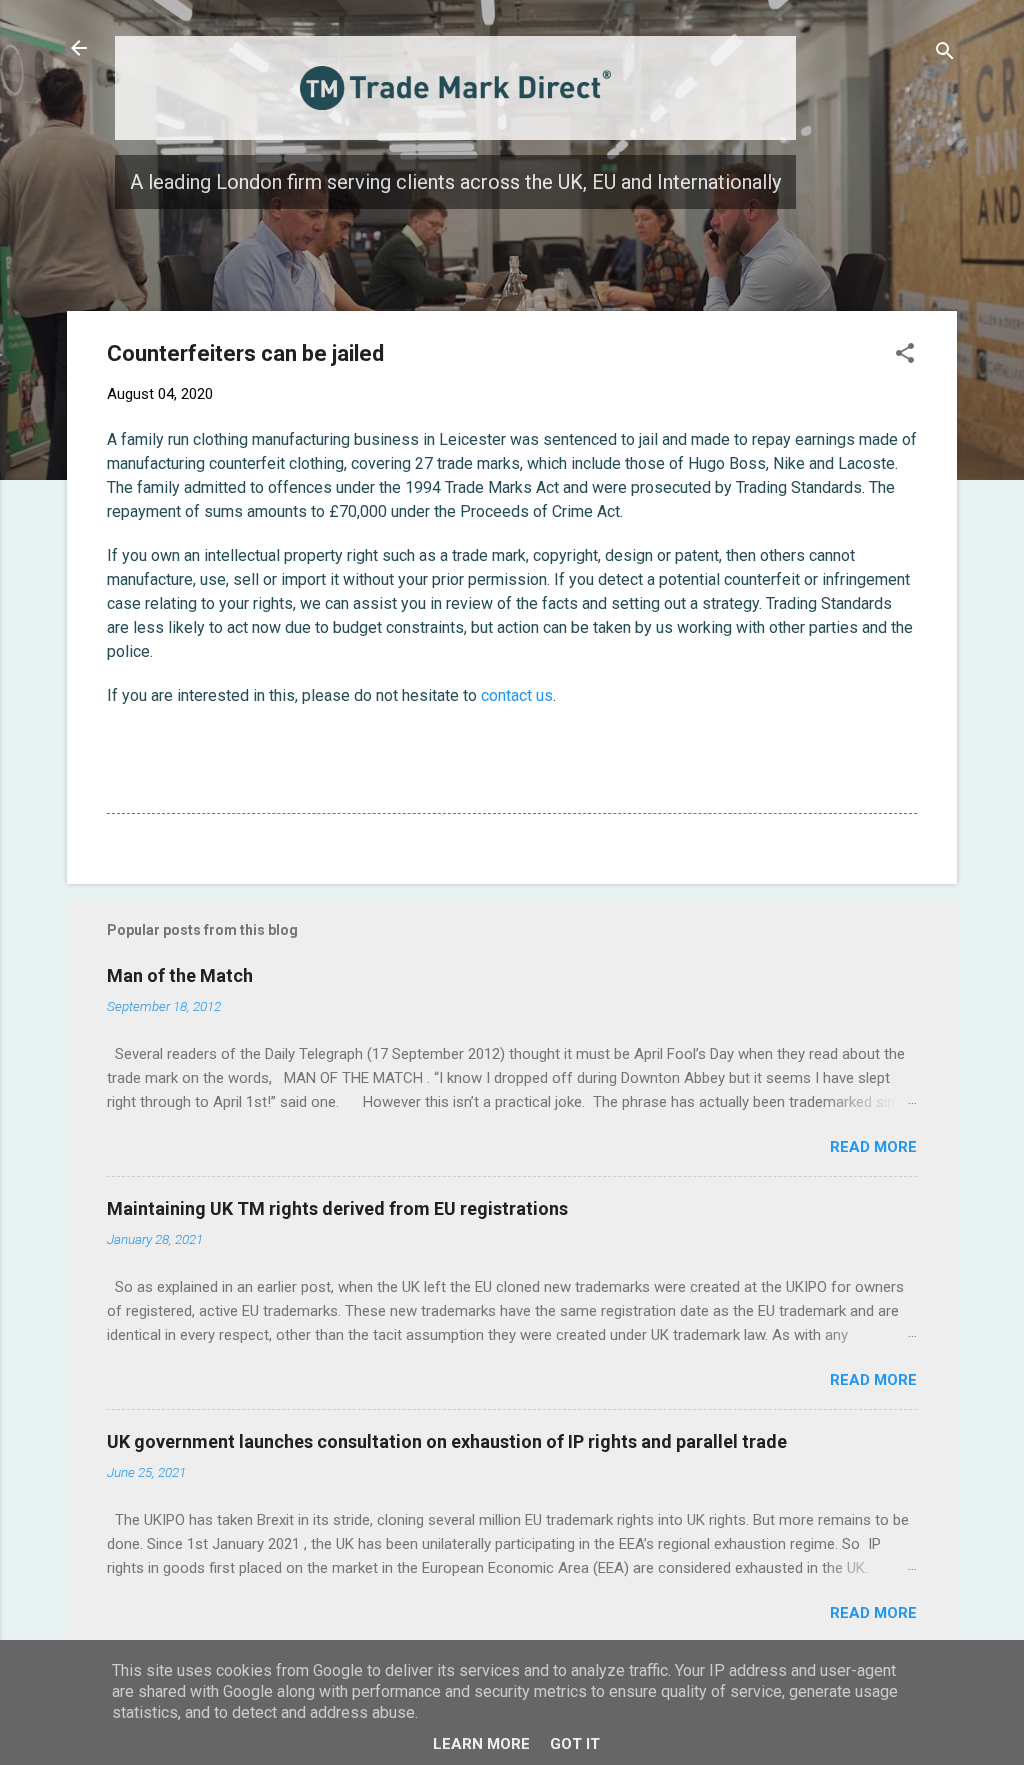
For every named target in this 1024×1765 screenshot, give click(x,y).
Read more (873, 1147)
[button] (905, 356)
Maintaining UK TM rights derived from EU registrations (337, 1208)
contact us (517, 695)
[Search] (945, 54)
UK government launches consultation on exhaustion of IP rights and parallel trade (447, 1441)
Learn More (481, 1744)
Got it (575, 1744)
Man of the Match (180, 975)
